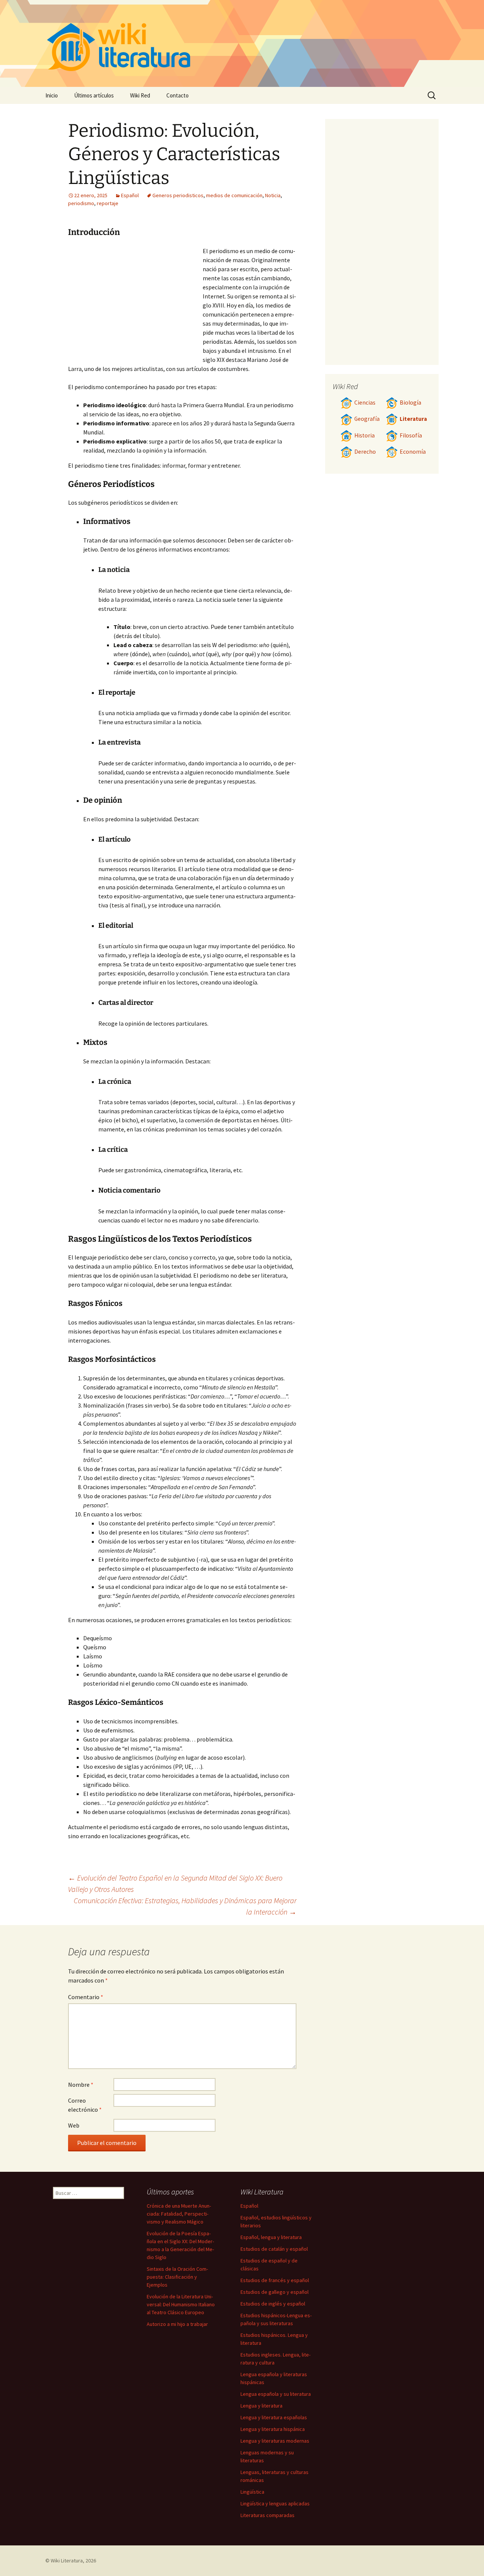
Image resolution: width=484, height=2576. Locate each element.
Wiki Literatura (67, 2561)
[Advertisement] (135, 303)
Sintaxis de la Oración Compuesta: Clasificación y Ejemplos (177, 2277)
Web (74, 2125)
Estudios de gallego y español (275, 2292)
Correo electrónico (85, 2105)
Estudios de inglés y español (273, 2304)
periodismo (81, 203)
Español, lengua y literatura (271, 2237)
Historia (365, 435)
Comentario (86, 1997)
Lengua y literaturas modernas (275, 2441)
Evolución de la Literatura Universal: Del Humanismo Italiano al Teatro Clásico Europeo (181, 2304)
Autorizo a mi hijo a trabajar (177, 2324)
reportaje (108, 203)
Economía (413, 452)
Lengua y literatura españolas (274, 2417)
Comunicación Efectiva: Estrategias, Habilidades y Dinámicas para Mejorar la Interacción (185, 1906)
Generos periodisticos (178, 195)
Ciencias (365, 403)
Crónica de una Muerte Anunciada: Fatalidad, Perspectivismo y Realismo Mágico (179, 2214)
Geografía (367, 419)
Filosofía (411, 435)
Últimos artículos (94, 95)
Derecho (365, 452)
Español (130, 195)
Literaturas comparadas (268, 2515)
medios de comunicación (234, 195)
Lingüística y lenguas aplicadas (275, 2503)
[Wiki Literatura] (242, 43)
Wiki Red (140, 95)
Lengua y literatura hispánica (273, 2429)
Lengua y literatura (261, 2406)
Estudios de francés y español (275, 2280)
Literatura (413, 419)
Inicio (52, 95)
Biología (410, 403)
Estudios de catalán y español (274, 2249)
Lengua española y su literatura (276, 2394)
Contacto (178, 95)
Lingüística (252, 2492)
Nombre (81, 2085)
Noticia (273, 195)
